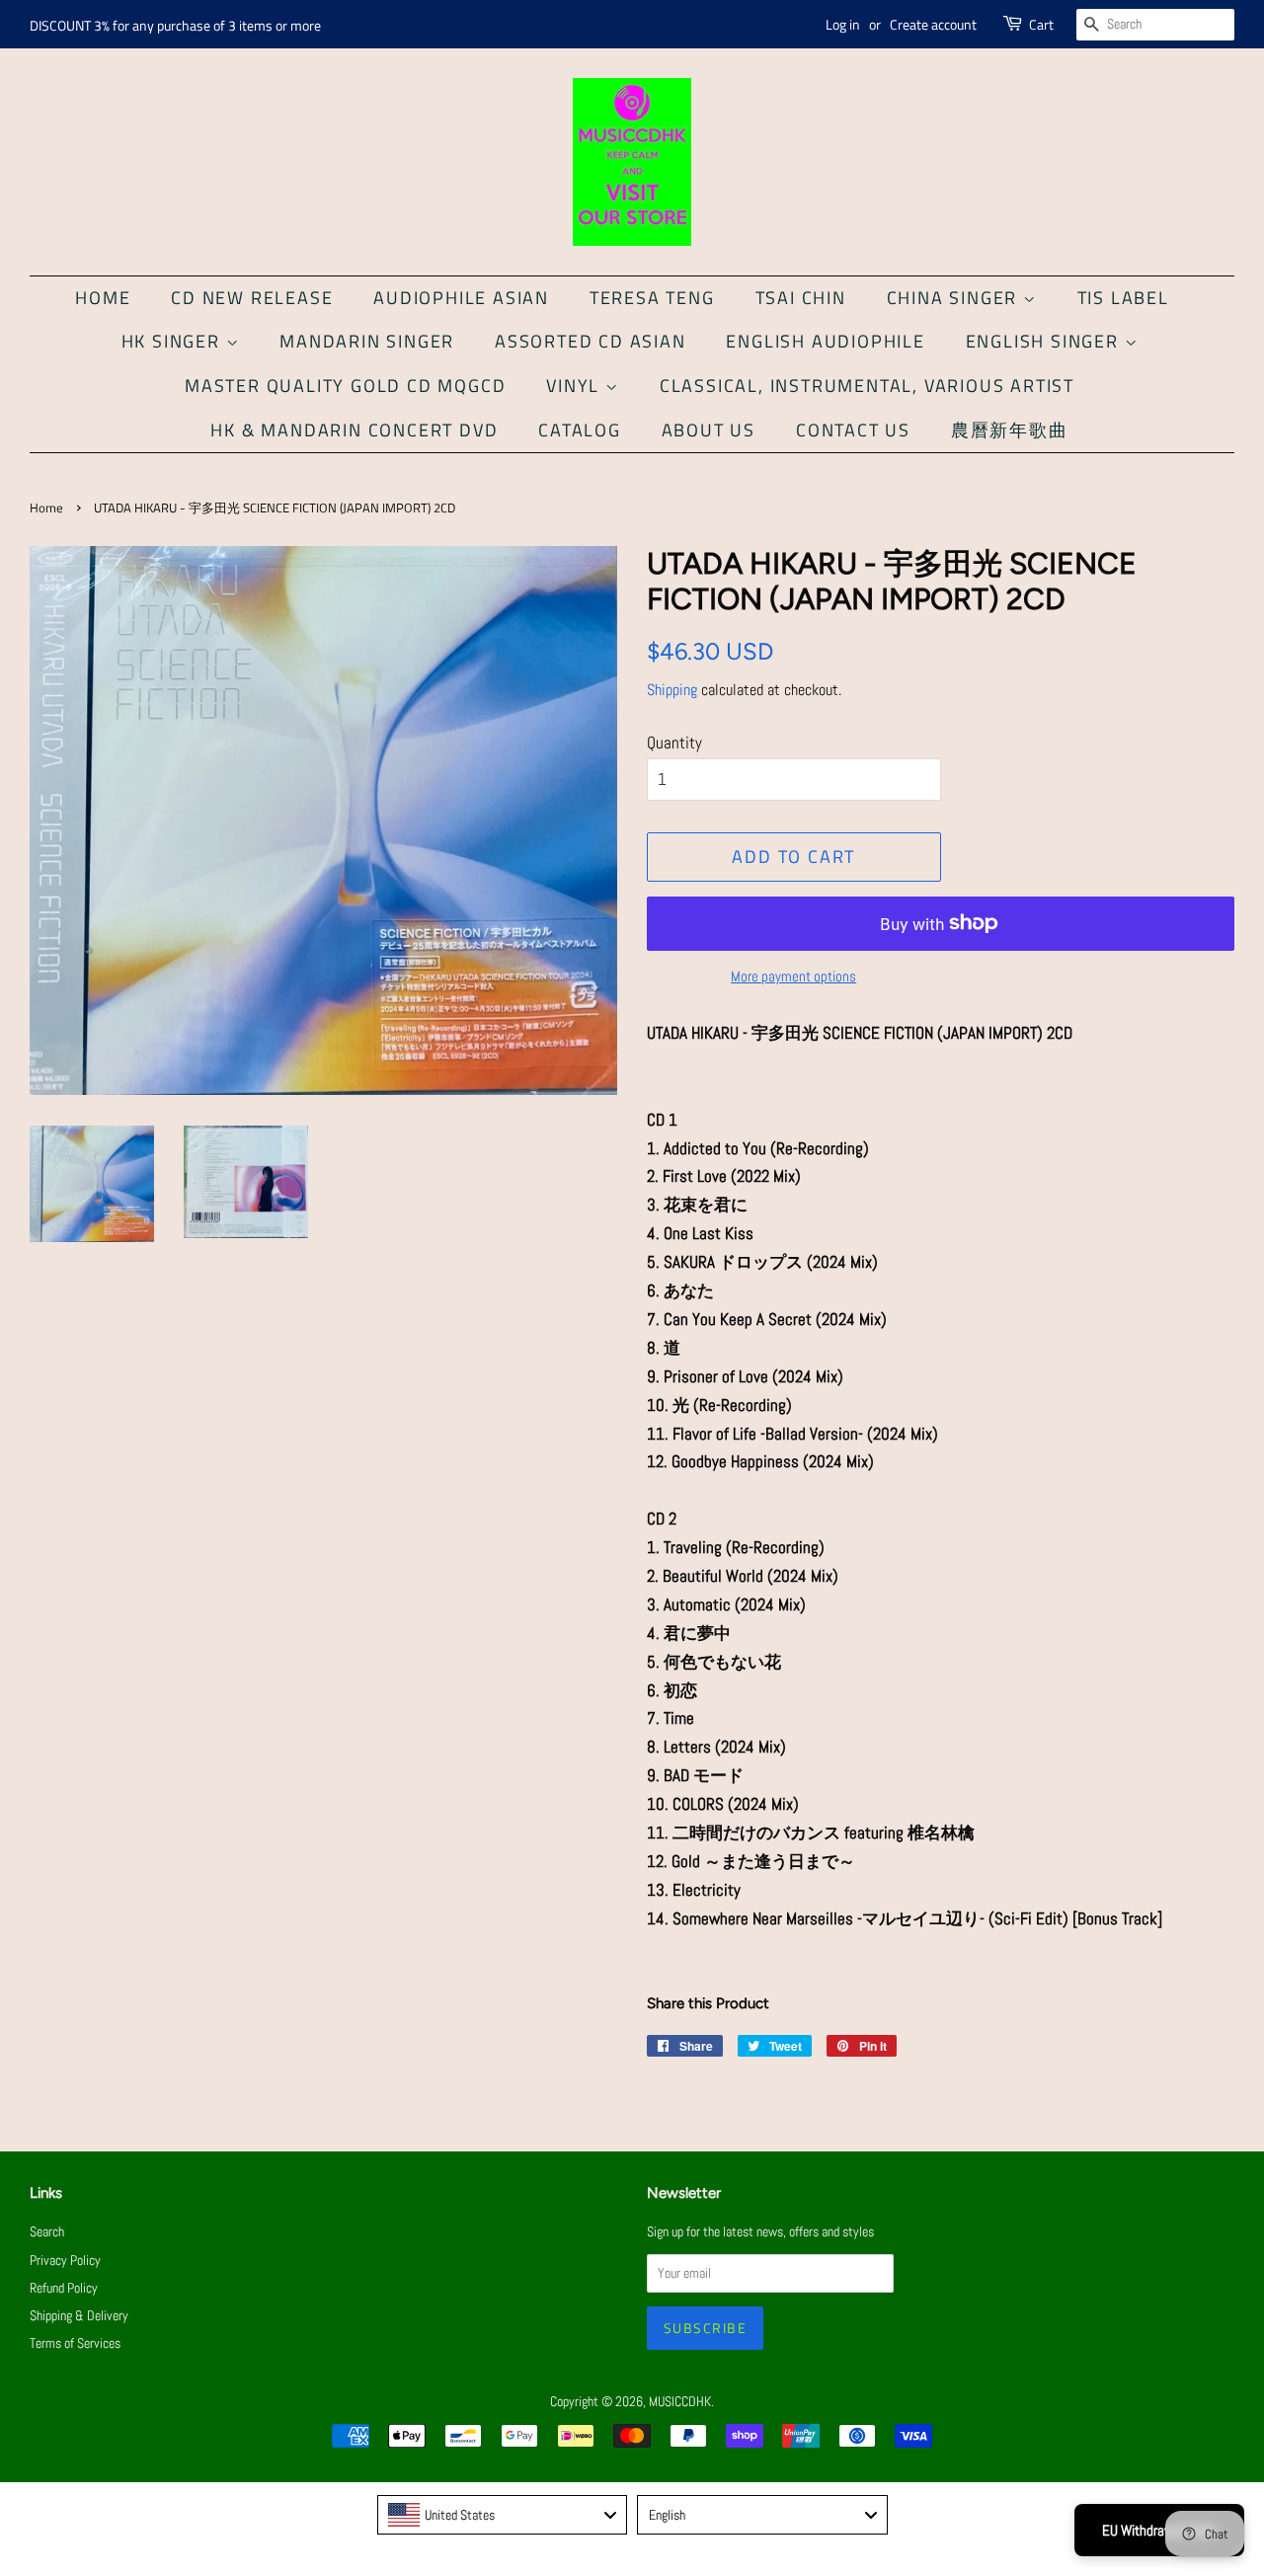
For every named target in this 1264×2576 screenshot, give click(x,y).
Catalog (580, 430)
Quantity (674, 742)
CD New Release (252, 298)
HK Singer (174, 341)
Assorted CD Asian (591, 341)
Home (103, 298)
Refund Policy (64, 2288)
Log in (843, 24)
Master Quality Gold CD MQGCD (345, 386)
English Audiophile (825, 341)
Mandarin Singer (367, 341)
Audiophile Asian (461, 298)
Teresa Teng (652, 298)
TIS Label (1123, 298)
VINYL (576, 386)
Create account (933, 24)
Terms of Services (75, 2343)
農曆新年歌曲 (1010, 430)
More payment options (793, 976)
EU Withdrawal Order (1159, 2530)
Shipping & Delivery (79, 2315)
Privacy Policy (65, 2260)
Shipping (672, 690)
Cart (1041, 24)
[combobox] (503, 2515)
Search (47, 2231)
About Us (709, 430)
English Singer (1045, 341)
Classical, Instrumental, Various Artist (867, 386)
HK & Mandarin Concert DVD (354, 430)
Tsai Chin (801, 298)
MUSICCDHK (680, 2401)
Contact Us (853, 430)
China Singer (955, 298)
